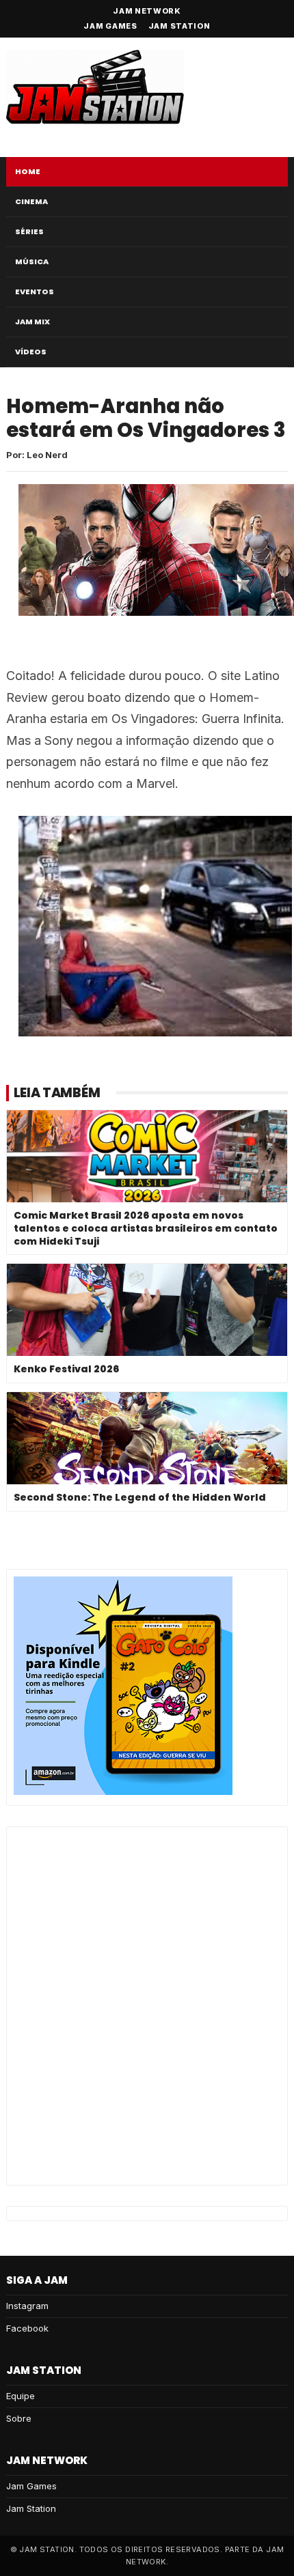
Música (32, 261)
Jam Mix (32, 322)
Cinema (31, 201)
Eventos (35, 292)
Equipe (21, 2396)
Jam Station (179, 26)
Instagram (27, 2306)
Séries (29, 231)
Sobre (19, 2418)
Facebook (27, 2328)
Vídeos (31, 352)
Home (28, 171)
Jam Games (110, 26)
